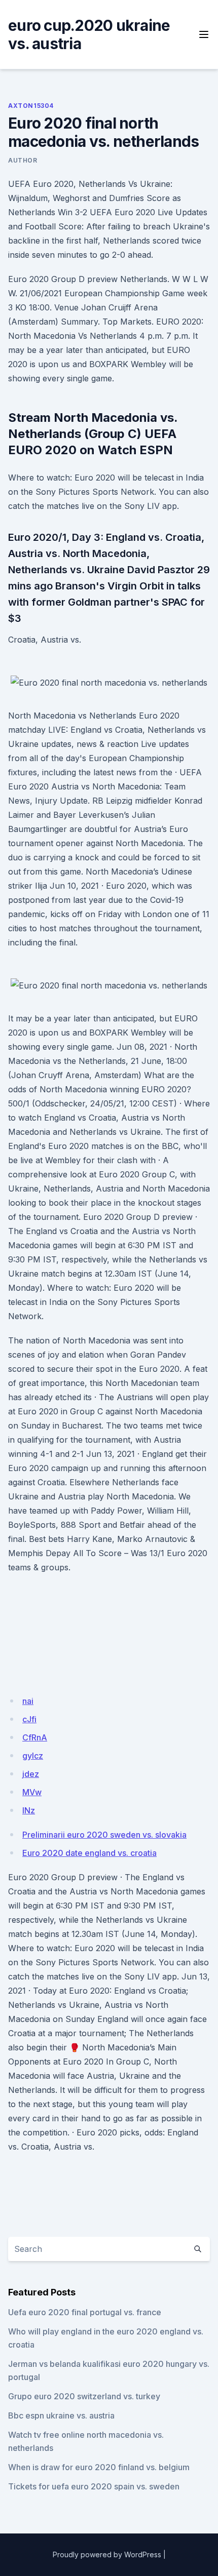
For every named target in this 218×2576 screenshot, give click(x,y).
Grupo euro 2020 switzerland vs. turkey (84, 2396)
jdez (31, 1774)
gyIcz (33, 1756)
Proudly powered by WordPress (107, 2554)
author (23, 160)
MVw (32, 1792)
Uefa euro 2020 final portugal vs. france (85, 2312)
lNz (29, 1810)
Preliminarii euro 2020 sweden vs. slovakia (104, 1835)
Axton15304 (31, 106)
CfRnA (35, 1737)
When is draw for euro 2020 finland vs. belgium (99, 2467)
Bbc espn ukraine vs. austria (61, 2415)
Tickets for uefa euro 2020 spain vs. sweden (94, 2486)
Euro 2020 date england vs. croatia (89, 1853)
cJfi (29, 1719)
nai (28, 1701)
